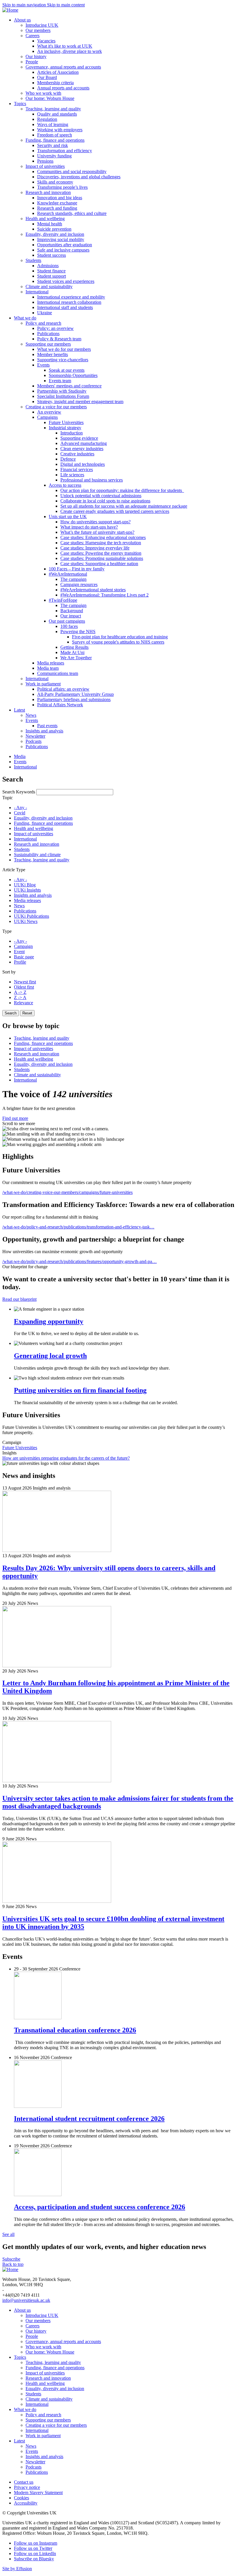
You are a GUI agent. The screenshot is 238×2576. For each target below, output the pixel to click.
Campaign (23, 946)
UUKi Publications (31, 916)
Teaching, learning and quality (42, 860)
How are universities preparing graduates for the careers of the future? (66, 1458)
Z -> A (20, 997)
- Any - (20, 808)
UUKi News (26, 921)
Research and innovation (37, 844)
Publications (25, 911)
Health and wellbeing (34, 828)
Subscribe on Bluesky (34, 2559)
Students (22, 849)
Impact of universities (34, 834)
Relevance (24, 1003)
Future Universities (20, 1448)
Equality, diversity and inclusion (43, 818)
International (25, 839)
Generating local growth (50, 1356)
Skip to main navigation (25, 5)
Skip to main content (66, 5)
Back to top (13, 2264)
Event (19, 952)
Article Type (14, 870)
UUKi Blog (25, 885)
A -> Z (20, 992)
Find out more (15, 1118)
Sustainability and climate (37, 855)
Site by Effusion (17, 2569)
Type (7, 931)
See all (8, 2234)
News (19, 906)
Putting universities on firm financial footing (80, 1390)
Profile (20, 962)
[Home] (10, 10)
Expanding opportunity (49, 1321)
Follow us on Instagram (36, 2543)
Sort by (9, 972)
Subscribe (11, 2259)
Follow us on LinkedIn (35, 2553)
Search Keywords (19, 792)
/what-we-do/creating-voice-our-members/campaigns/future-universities (67, 1192)
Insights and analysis (33, 895)
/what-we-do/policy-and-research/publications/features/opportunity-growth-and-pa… (80, 1261)
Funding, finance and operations (43, 823)
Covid (20, 813)
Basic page (24, 957)
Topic (8, 798)
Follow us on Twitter (33, 2548)
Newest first (25, 982)
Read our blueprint (19, 1299)
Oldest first (24, 987)
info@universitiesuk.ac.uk (26, 2300)
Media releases (27, 900)
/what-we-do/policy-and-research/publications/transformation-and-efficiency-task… (78, 1227)
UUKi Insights (27, 890)
